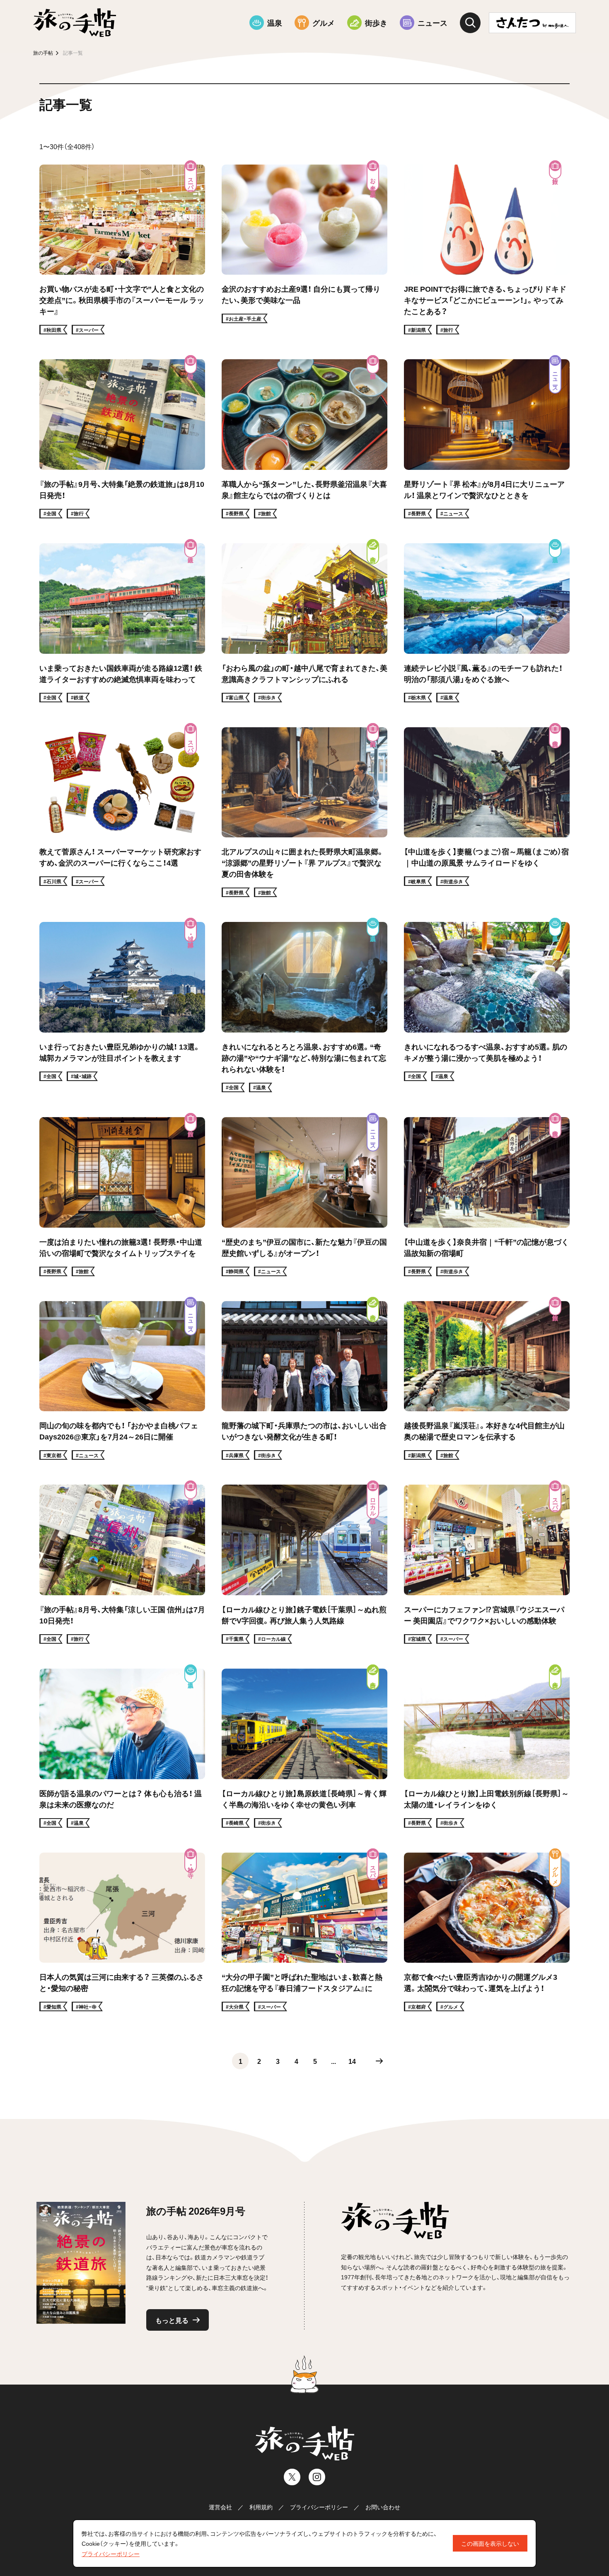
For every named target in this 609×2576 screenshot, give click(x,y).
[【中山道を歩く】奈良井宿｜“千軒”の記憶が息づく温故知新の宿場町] (487, 1197)
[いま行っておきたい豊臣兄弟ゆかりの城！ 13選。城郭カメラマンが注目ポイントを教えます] (122, 1007)
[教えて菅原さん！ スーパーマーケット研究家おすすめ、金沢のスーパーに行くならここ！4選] (122, 812)
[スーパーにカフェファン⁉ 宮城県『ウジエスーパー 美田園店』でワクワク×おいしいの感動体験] (487, 1564)
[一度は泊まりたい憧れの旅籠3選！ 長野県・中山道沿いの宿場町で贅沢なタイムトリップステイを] (122, 1197)
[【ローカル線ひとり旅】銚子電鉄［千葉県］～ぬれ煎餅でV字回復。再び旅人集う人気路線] (304, 1564)
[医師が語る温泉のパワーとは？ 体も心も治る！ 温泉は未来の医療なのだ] (122, 1748)
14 (352, 2061)
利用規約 (261, 2507)
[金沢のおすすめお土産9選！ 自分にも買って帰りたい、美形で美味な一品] (304, 250)
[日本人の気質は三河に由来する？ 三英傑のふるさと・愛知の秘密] (122, 1932)
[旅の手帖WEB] (75, 23)
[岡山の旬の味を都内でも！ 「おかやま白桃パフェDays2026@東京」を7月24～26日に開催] (122, 1381)
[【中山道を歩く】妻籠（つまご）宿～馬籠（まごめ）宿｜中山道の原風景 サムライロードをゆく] (487, 812)
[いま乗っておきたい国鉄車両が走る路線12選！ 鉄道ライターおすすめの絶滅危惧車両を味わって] (122, 623)
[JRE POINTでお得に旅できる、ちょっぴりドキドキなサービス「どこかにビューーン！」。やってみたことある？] (487, 250)
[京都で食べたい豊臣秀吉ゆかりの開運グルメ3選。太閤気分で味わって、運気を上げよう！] (487, 1932)
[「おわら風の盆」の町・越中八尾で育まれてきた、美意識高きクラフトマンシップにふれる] (304, 623)
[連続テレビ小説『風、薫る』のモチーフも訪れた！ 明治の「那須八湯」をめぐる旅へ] (487, 623)
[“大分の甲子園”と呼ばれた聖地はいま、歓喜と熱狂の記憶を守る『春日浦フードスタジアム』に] (304, 1932)
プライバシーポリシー (319, 2507)
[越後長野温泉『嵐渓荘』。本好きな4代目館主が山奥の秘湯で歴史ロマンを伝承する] (487, 1381)
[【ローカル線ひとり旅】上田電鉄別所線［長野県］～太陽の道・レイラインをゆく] (487, 1748)
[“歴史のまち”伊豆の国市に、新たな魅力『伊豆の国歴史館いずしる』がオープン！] (304, 1197)
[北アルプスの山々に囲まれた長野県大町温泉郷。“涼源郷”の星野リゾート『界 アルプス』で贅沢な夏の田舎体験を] (304, 812)
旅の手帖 (43, 53)
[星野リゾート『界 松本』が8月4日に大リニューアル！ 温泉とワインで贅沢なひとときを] (487, 439)
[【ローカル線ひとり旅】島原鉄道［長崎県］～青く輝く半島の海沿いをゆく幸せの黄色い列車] (304, 1748)
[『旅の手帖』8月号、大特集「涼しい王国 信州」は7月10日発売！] (122, 1564)
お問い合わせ (383, 2507)
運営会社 (220, 2507)
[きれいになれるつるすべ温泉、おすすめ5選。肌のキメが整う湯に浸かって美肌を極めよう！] (487, 1007)
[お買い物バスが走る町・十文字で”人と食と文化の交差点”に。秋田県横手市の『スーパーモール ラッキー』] (122, 250)
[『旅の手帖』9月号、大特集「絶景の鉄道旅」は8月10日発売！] (122, 439)
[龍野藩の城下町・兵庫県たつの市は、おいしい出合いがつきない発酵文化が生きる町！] (304, 1381)
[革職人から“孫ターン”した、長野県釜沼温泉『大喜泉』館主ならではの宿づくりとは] (304, 439)
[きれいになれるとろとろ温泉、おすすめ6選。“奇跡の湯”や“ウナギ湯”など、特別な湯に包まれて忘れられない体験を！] (304, 1007)
